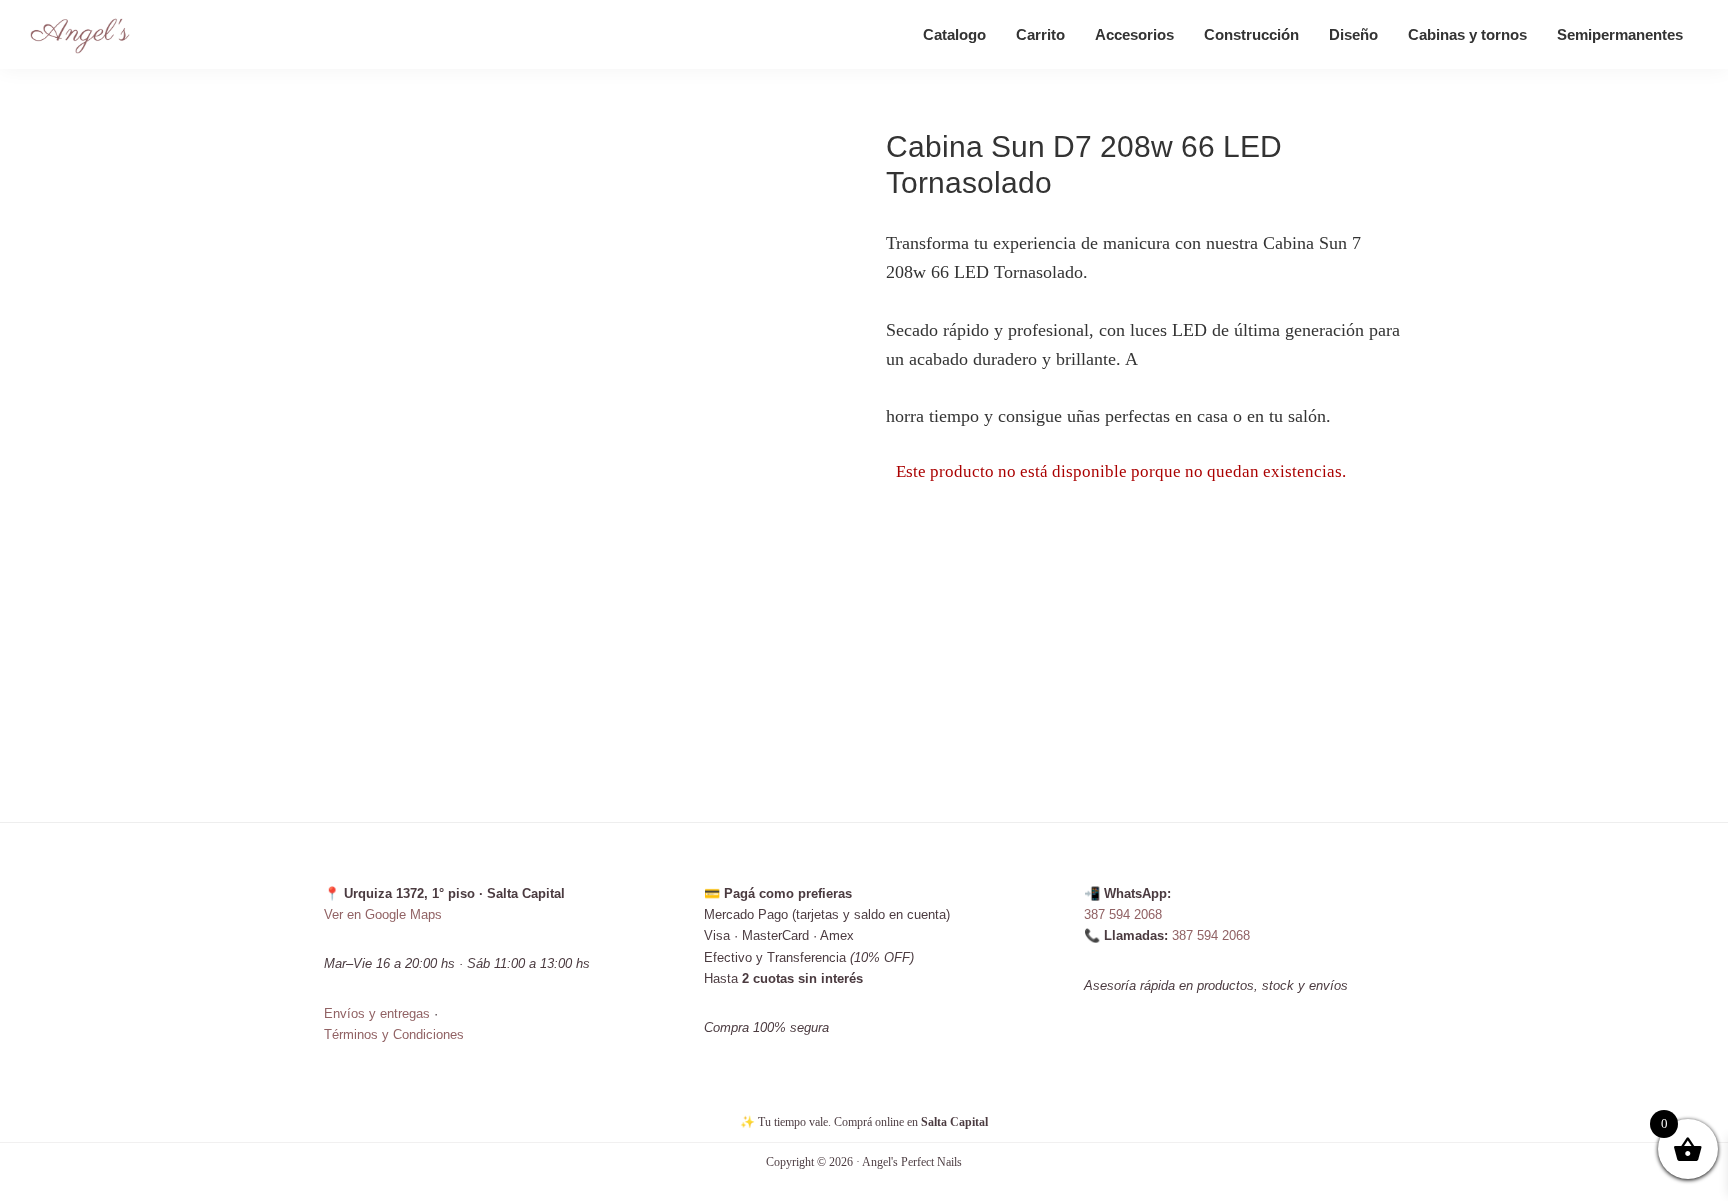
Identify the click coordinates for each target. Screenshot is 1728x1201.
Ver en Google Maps (383, 914)
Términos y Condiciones (394, 1034)
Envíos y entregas (377, 1013)
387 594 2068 (1123, 914)
